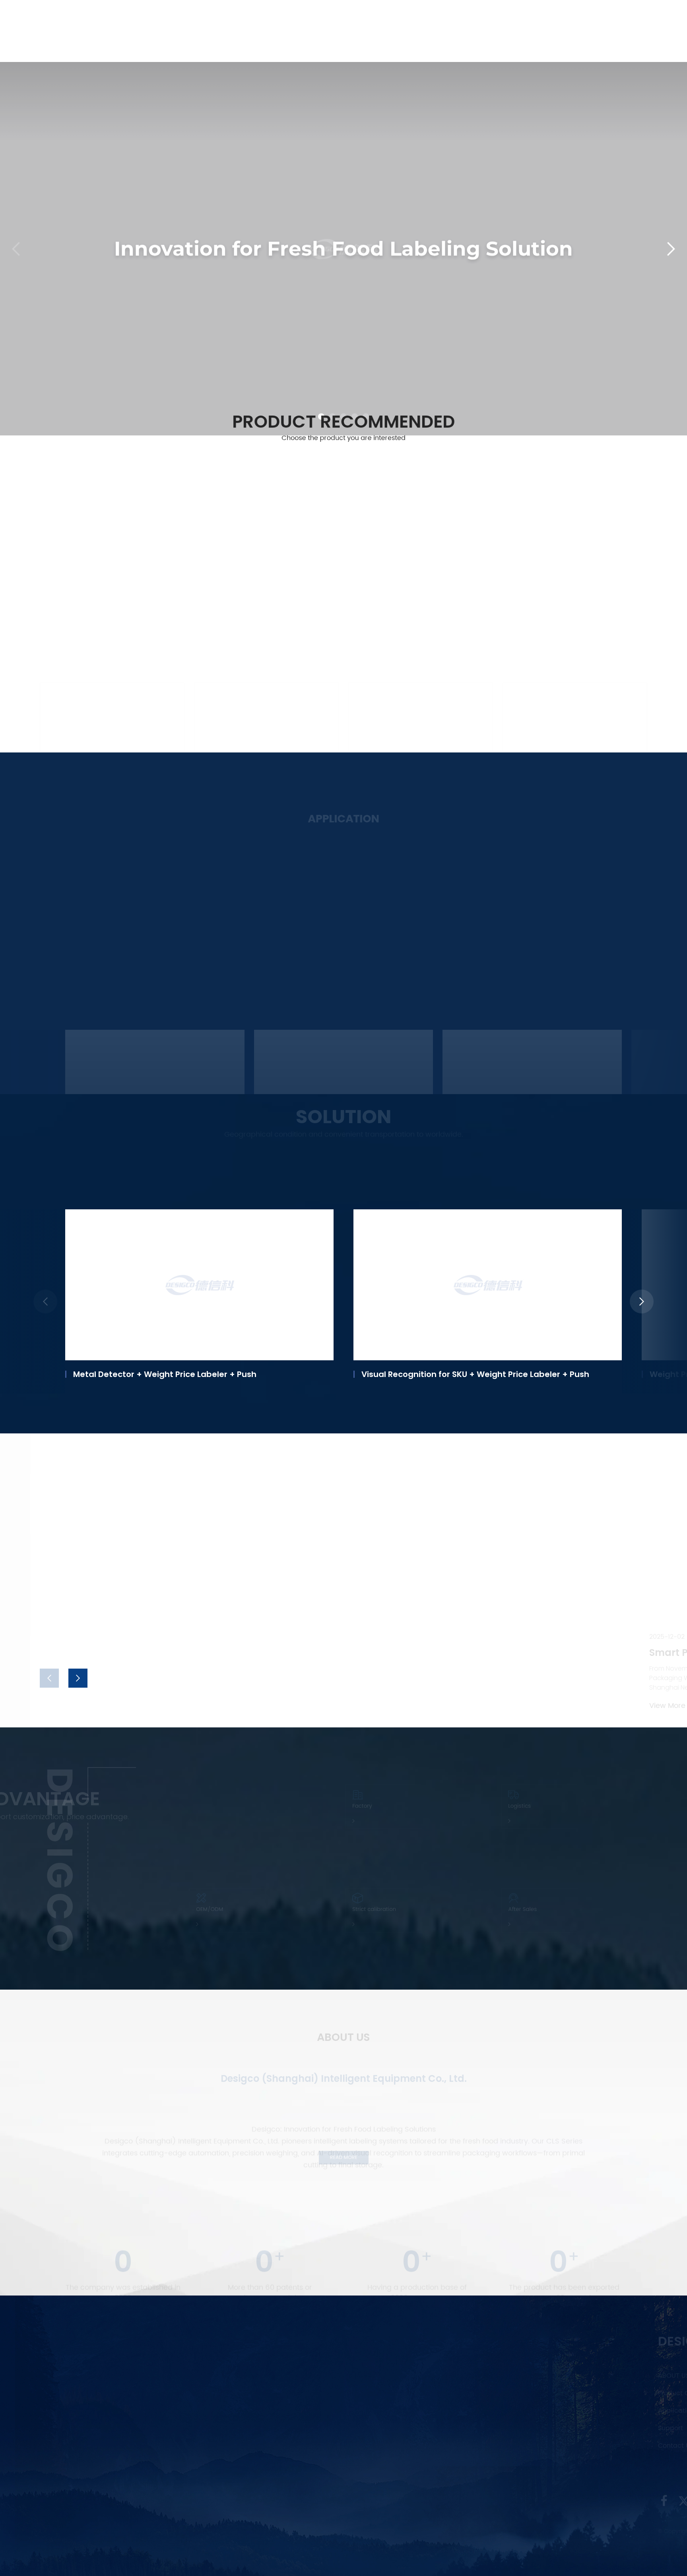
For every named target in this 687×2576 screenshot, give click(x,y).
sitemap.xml (453, 2531)
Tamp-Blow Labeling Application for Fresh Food (153, 1010)
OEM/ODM (196, 1909)
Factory (345, 1806)
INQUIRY (430, 2467)
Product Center (284, 20)
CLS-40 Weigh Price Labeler (261, 678)
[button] (321, 354)
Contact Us (554, 20)
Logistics (504, 1806)
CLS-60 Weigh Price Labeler (415, 678)
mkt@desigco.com (273, 2454)
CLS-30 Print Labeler (89, 678)
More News (61, 1632)
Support (408, 20)
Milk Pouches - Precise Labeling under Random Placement (525, 1010)
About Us (494, 20)
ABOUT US (179, 2376)
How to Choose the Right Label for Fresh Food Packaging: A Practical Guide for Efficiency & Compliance (357, 1470)
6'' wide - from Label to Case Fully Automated (332, 1010)
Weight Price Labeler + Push (418, 1374)
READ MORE (344, 2157)
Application (355, 20)
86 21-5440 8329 (269, 2385)
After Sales (509, 1909)
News (450, 20)
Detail (96, 1037)
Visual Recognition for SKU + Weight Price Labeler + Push (187, 1374)
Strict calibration (367, 1909)
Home (228, 20)
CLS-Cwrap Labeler (550, 678)
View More (56, 707)
